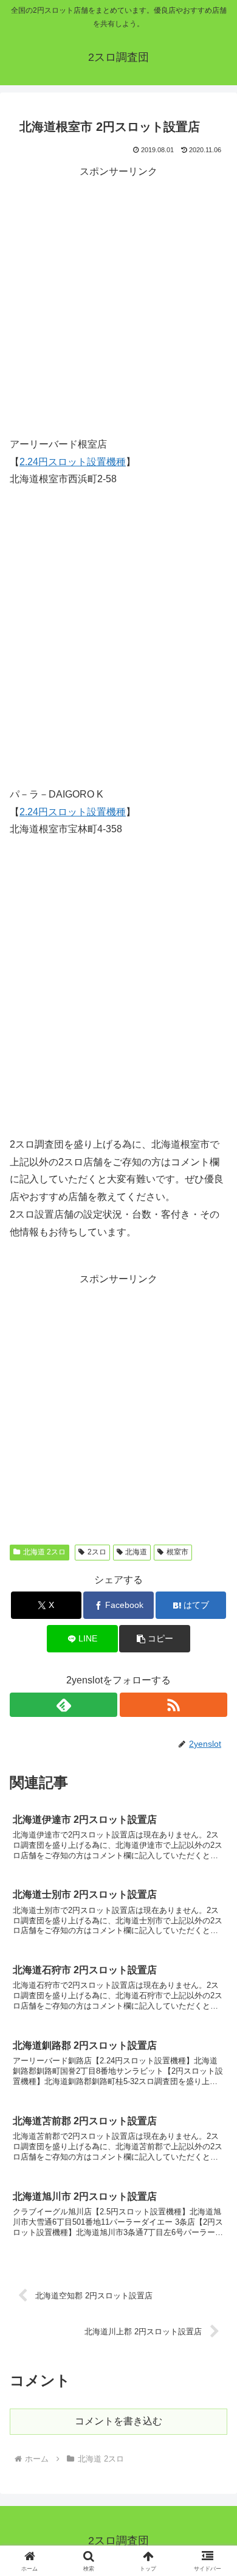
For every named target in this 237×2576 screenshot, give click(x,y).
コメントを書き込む (118, 2421)
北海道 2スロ (44, 1552)
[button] (154, 1639)
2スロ (97, 1552)
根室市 (177, 1552)
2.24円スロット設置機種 (73, 462)
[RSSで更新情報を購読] (173, 1705)
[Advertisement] (118, 300)
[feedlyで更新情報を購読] (64, 1705)
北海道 (136, 1552)
